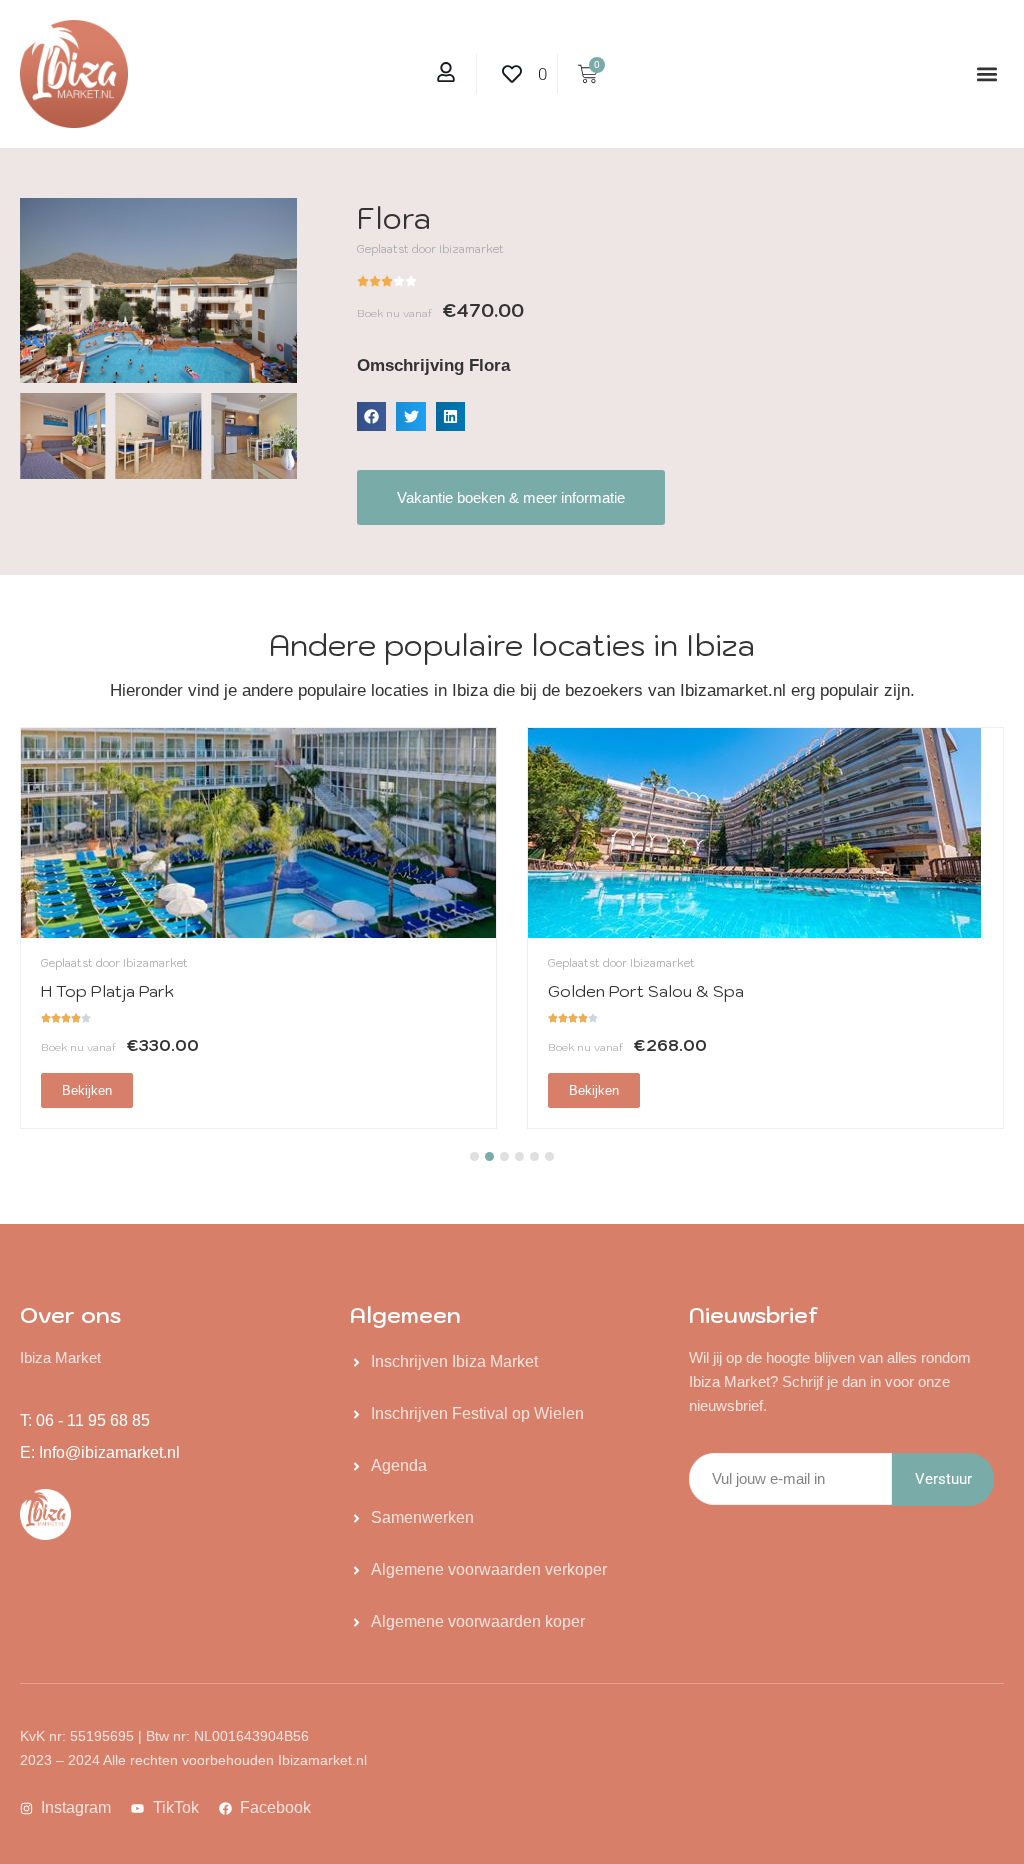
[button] (987, 74)
